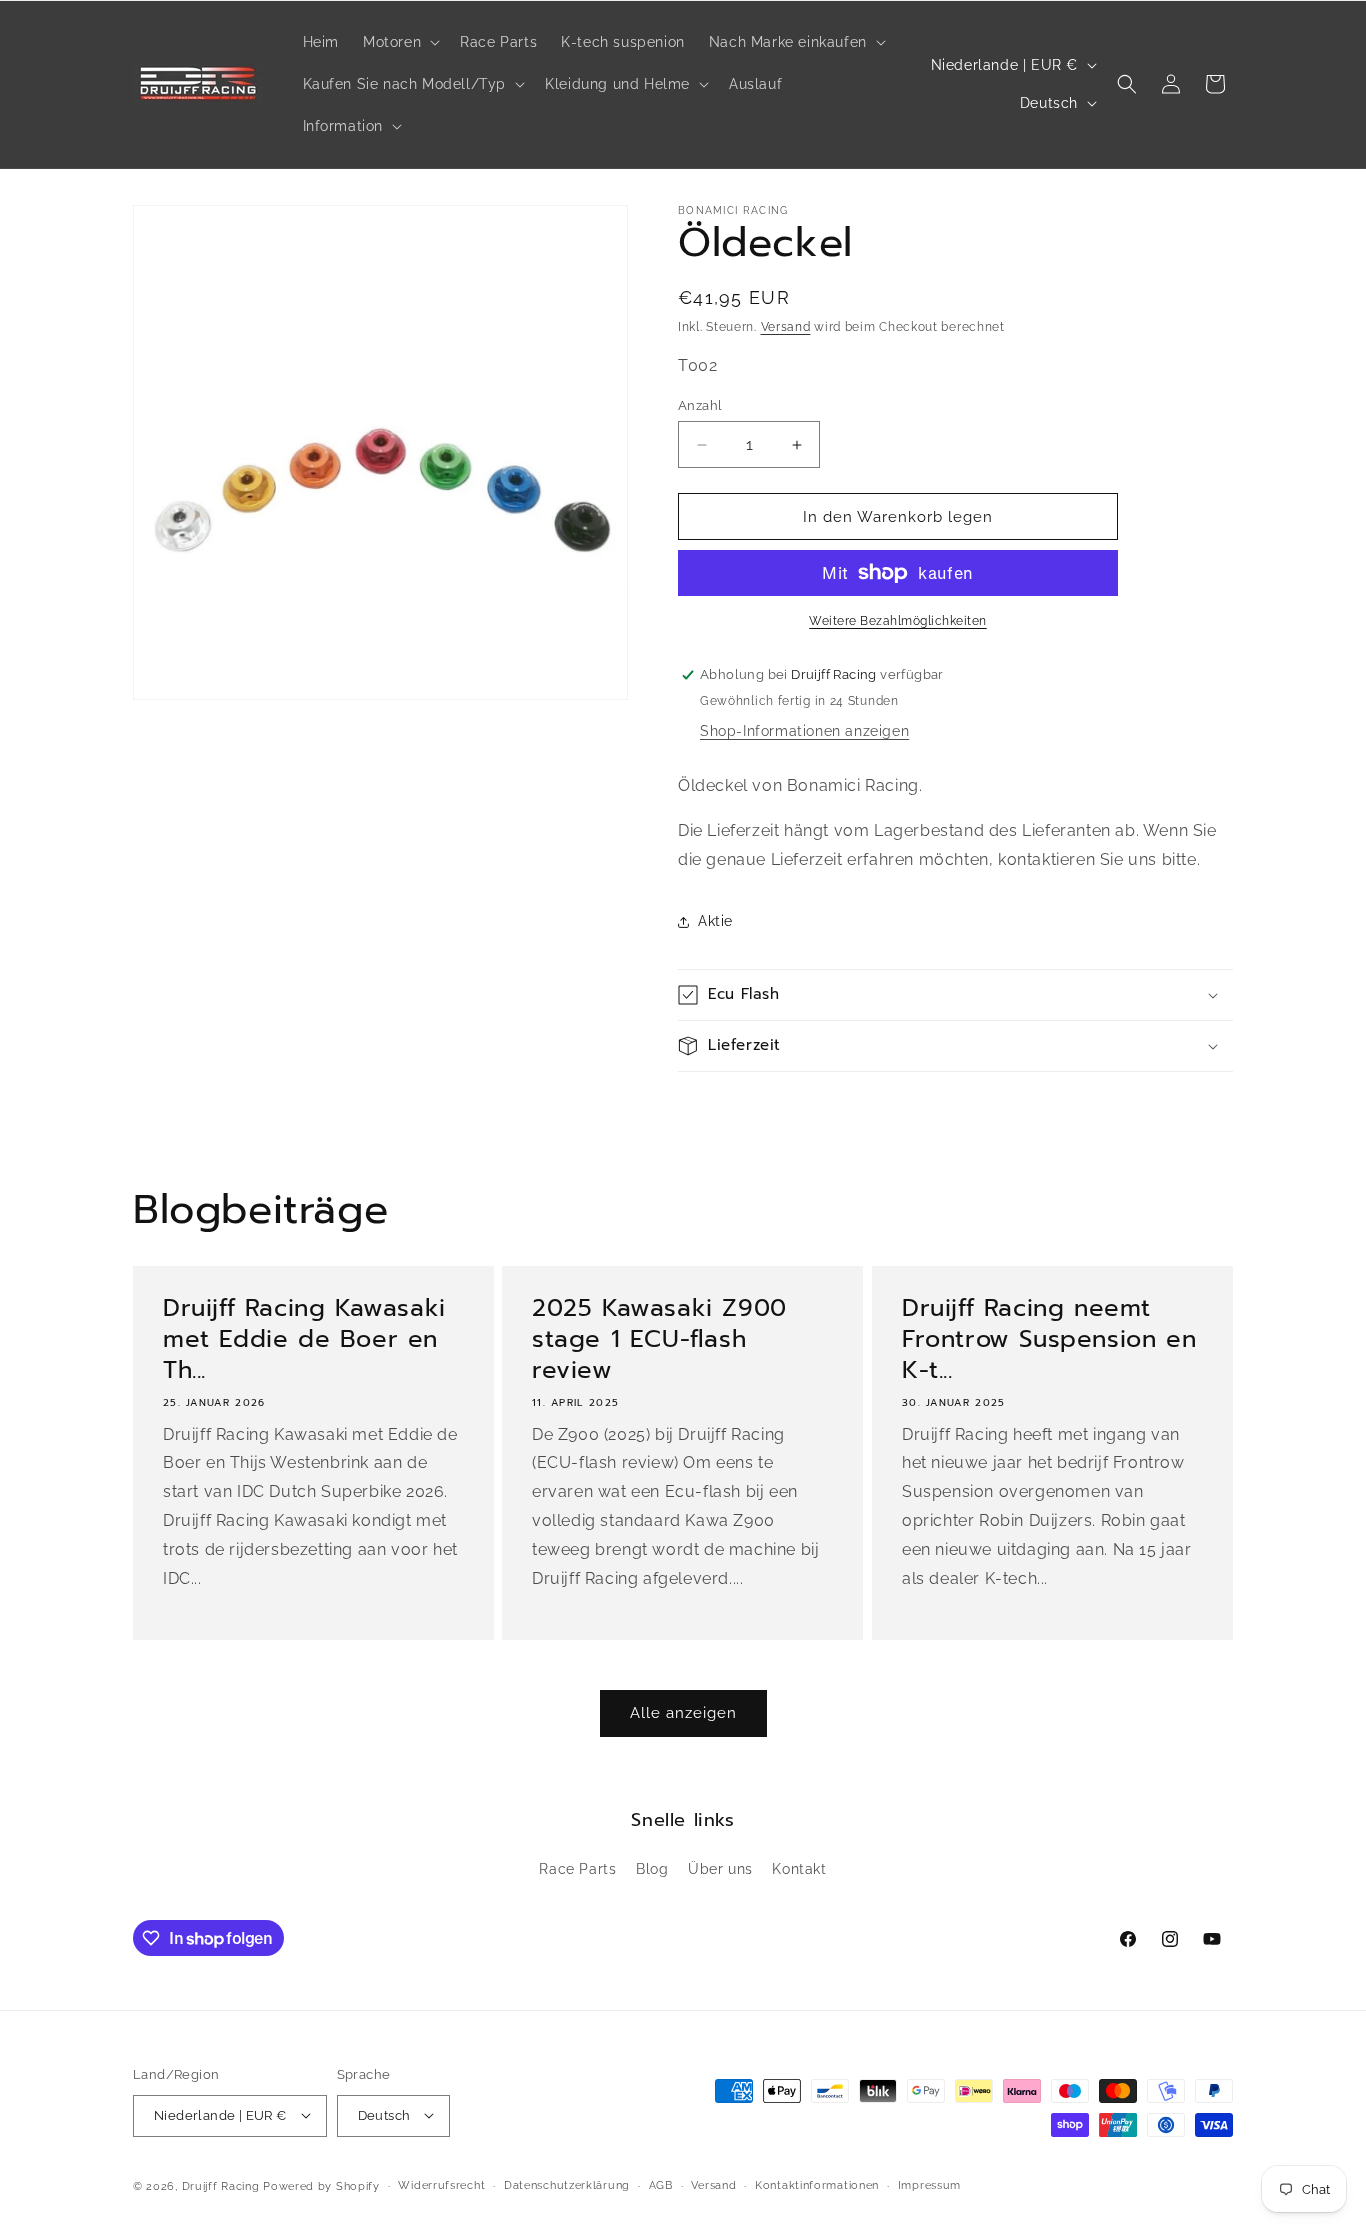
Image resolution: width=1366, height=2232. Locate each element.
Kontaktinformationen (817, 2184)
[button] (399, 42)
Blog (652, 1870)
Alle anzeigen (683, 1713)
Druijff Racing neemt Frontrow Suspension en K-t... (1049, 1340)
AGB (661, 2184)
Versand (786, 327)
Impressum (929, 2184)
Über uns (720, 1870)
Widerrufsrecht (441, 2184)
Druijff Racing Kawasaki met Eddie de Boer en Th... (304, 1340)
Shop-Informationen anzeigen (804, 731)
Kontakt (799, 1870)
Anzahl (700, 405)
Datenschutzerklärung (567, 2184)
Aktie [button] (715, 921)
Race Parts (577, 1870)
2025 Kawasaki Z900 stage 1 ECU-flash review (659, 1340)
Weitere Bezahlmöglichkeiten (898, 621)
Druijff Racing (221, 2185)
